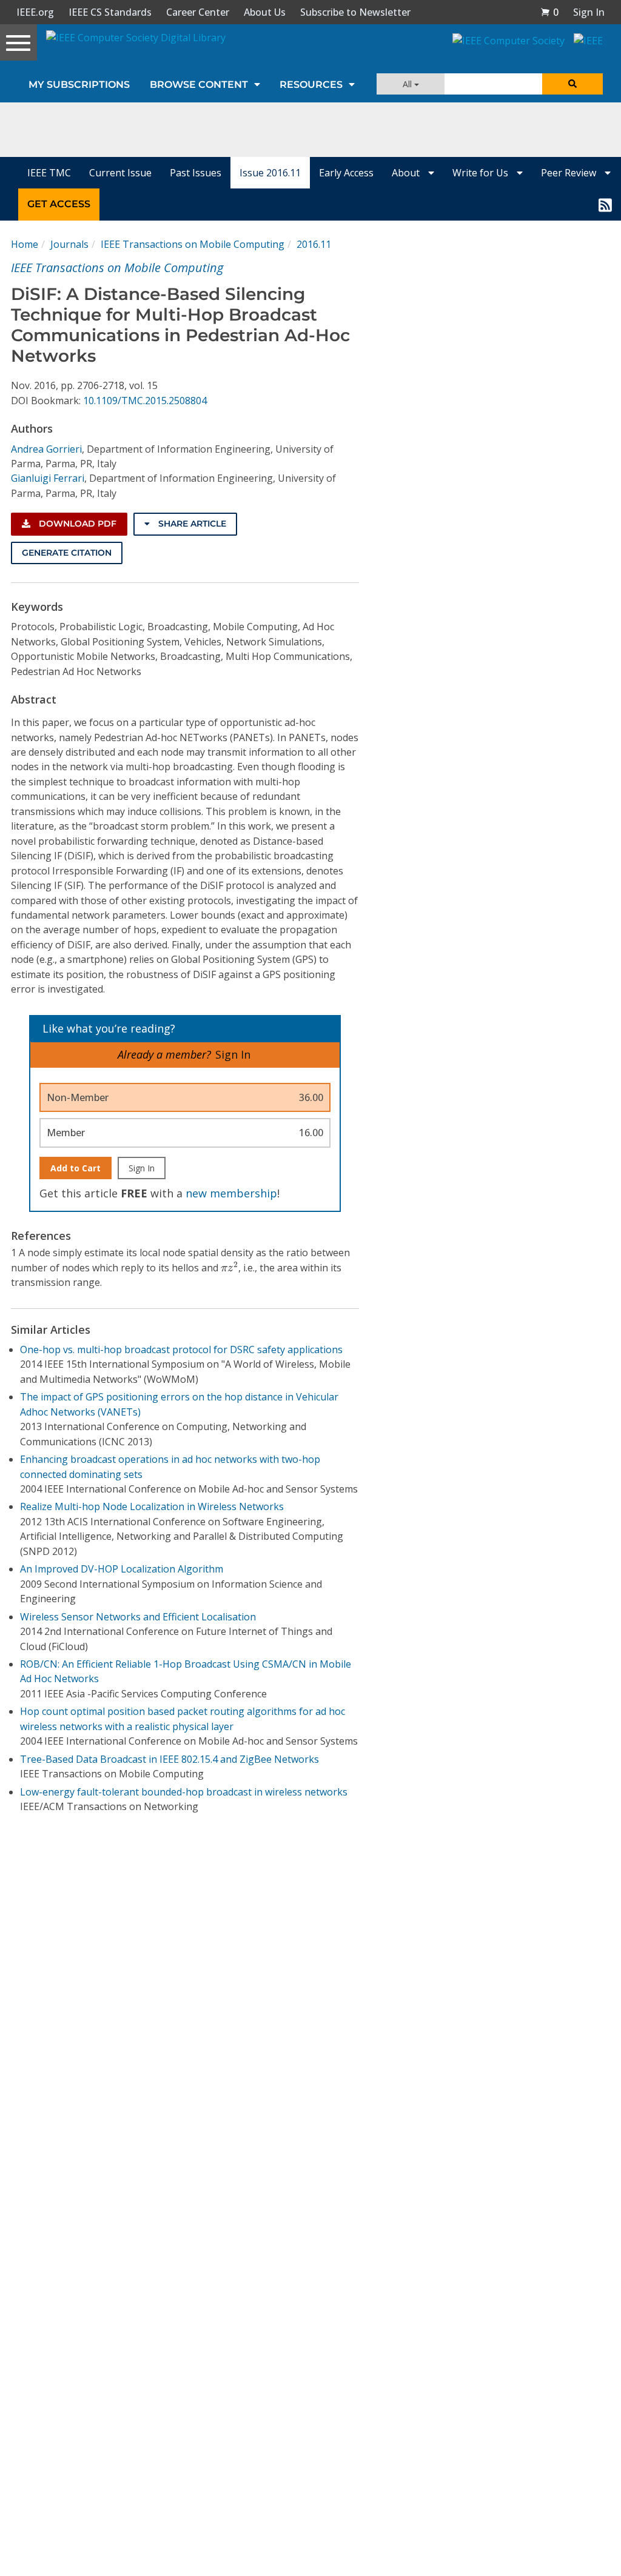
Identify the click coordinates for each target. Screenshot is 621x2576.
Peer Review (570, 173)
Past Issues (196, 173)
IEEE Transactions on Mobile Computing (193, 244)
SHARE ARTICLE (191, 524)
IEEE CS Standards (110, 12)
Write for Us (482, 173)
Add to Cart (76, 1168)
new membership (231, 1193)
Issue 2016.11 (270, 173)
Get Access (59, 204)
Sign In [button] (589, 12)
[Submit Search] (572, 84)
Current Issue (120, 173)
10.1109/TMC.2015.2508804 (145, 401)
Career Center (198, 12)
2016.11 (314, 244)
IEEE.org (35, 12)
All (408, 84)
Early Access (346, 173)
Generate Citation (67, 553)
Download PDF (76, 524)
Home (25, 244)
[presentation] (230, 1267)
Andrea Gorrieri (46, 449)
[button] (549, 12)
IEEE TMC (49, 173)
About (407, 173)
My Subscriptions (79, 85)
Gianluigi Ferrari (48, 478)
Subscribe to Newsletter (355, 12)
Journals (69, 244)
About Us (265, 12)
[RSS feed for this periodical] (605, 204)
